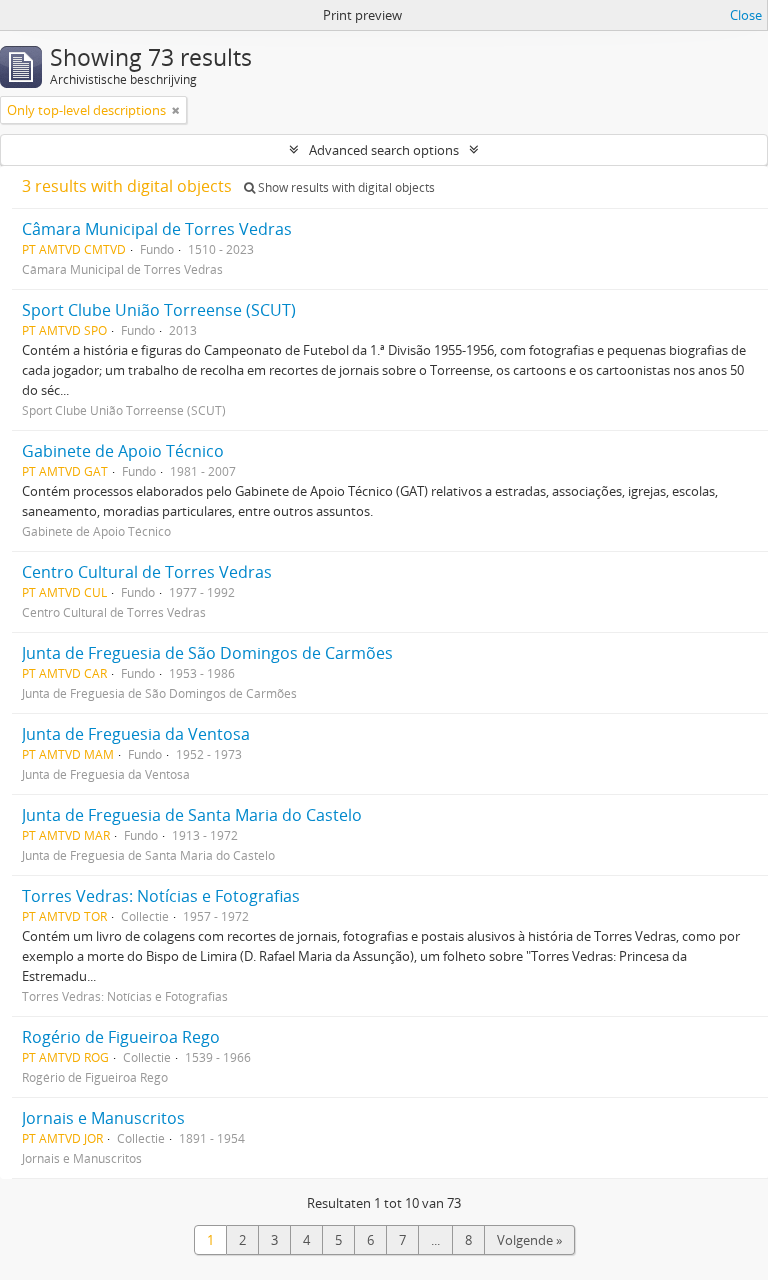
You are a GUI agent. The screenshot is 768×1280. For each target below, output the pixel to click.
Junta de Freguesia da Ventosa (136, 734)
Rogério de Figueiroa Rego (121, 1037)
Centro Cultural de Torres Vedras (147, 572)
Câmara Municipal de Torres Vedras (157, 229)
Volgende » (529, 1240)
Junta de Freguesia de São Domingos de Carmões (207, 653)
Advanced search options (384, 150)
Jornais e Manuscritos (103, 1118)
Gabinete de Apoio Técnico (123, 451)
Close (746, 15)
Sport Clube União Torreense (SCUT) (159, 310)
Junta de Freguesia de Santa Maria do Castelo (192, 815)
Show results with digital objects (345, 187)
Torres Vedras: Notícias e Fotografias (161, 896)
